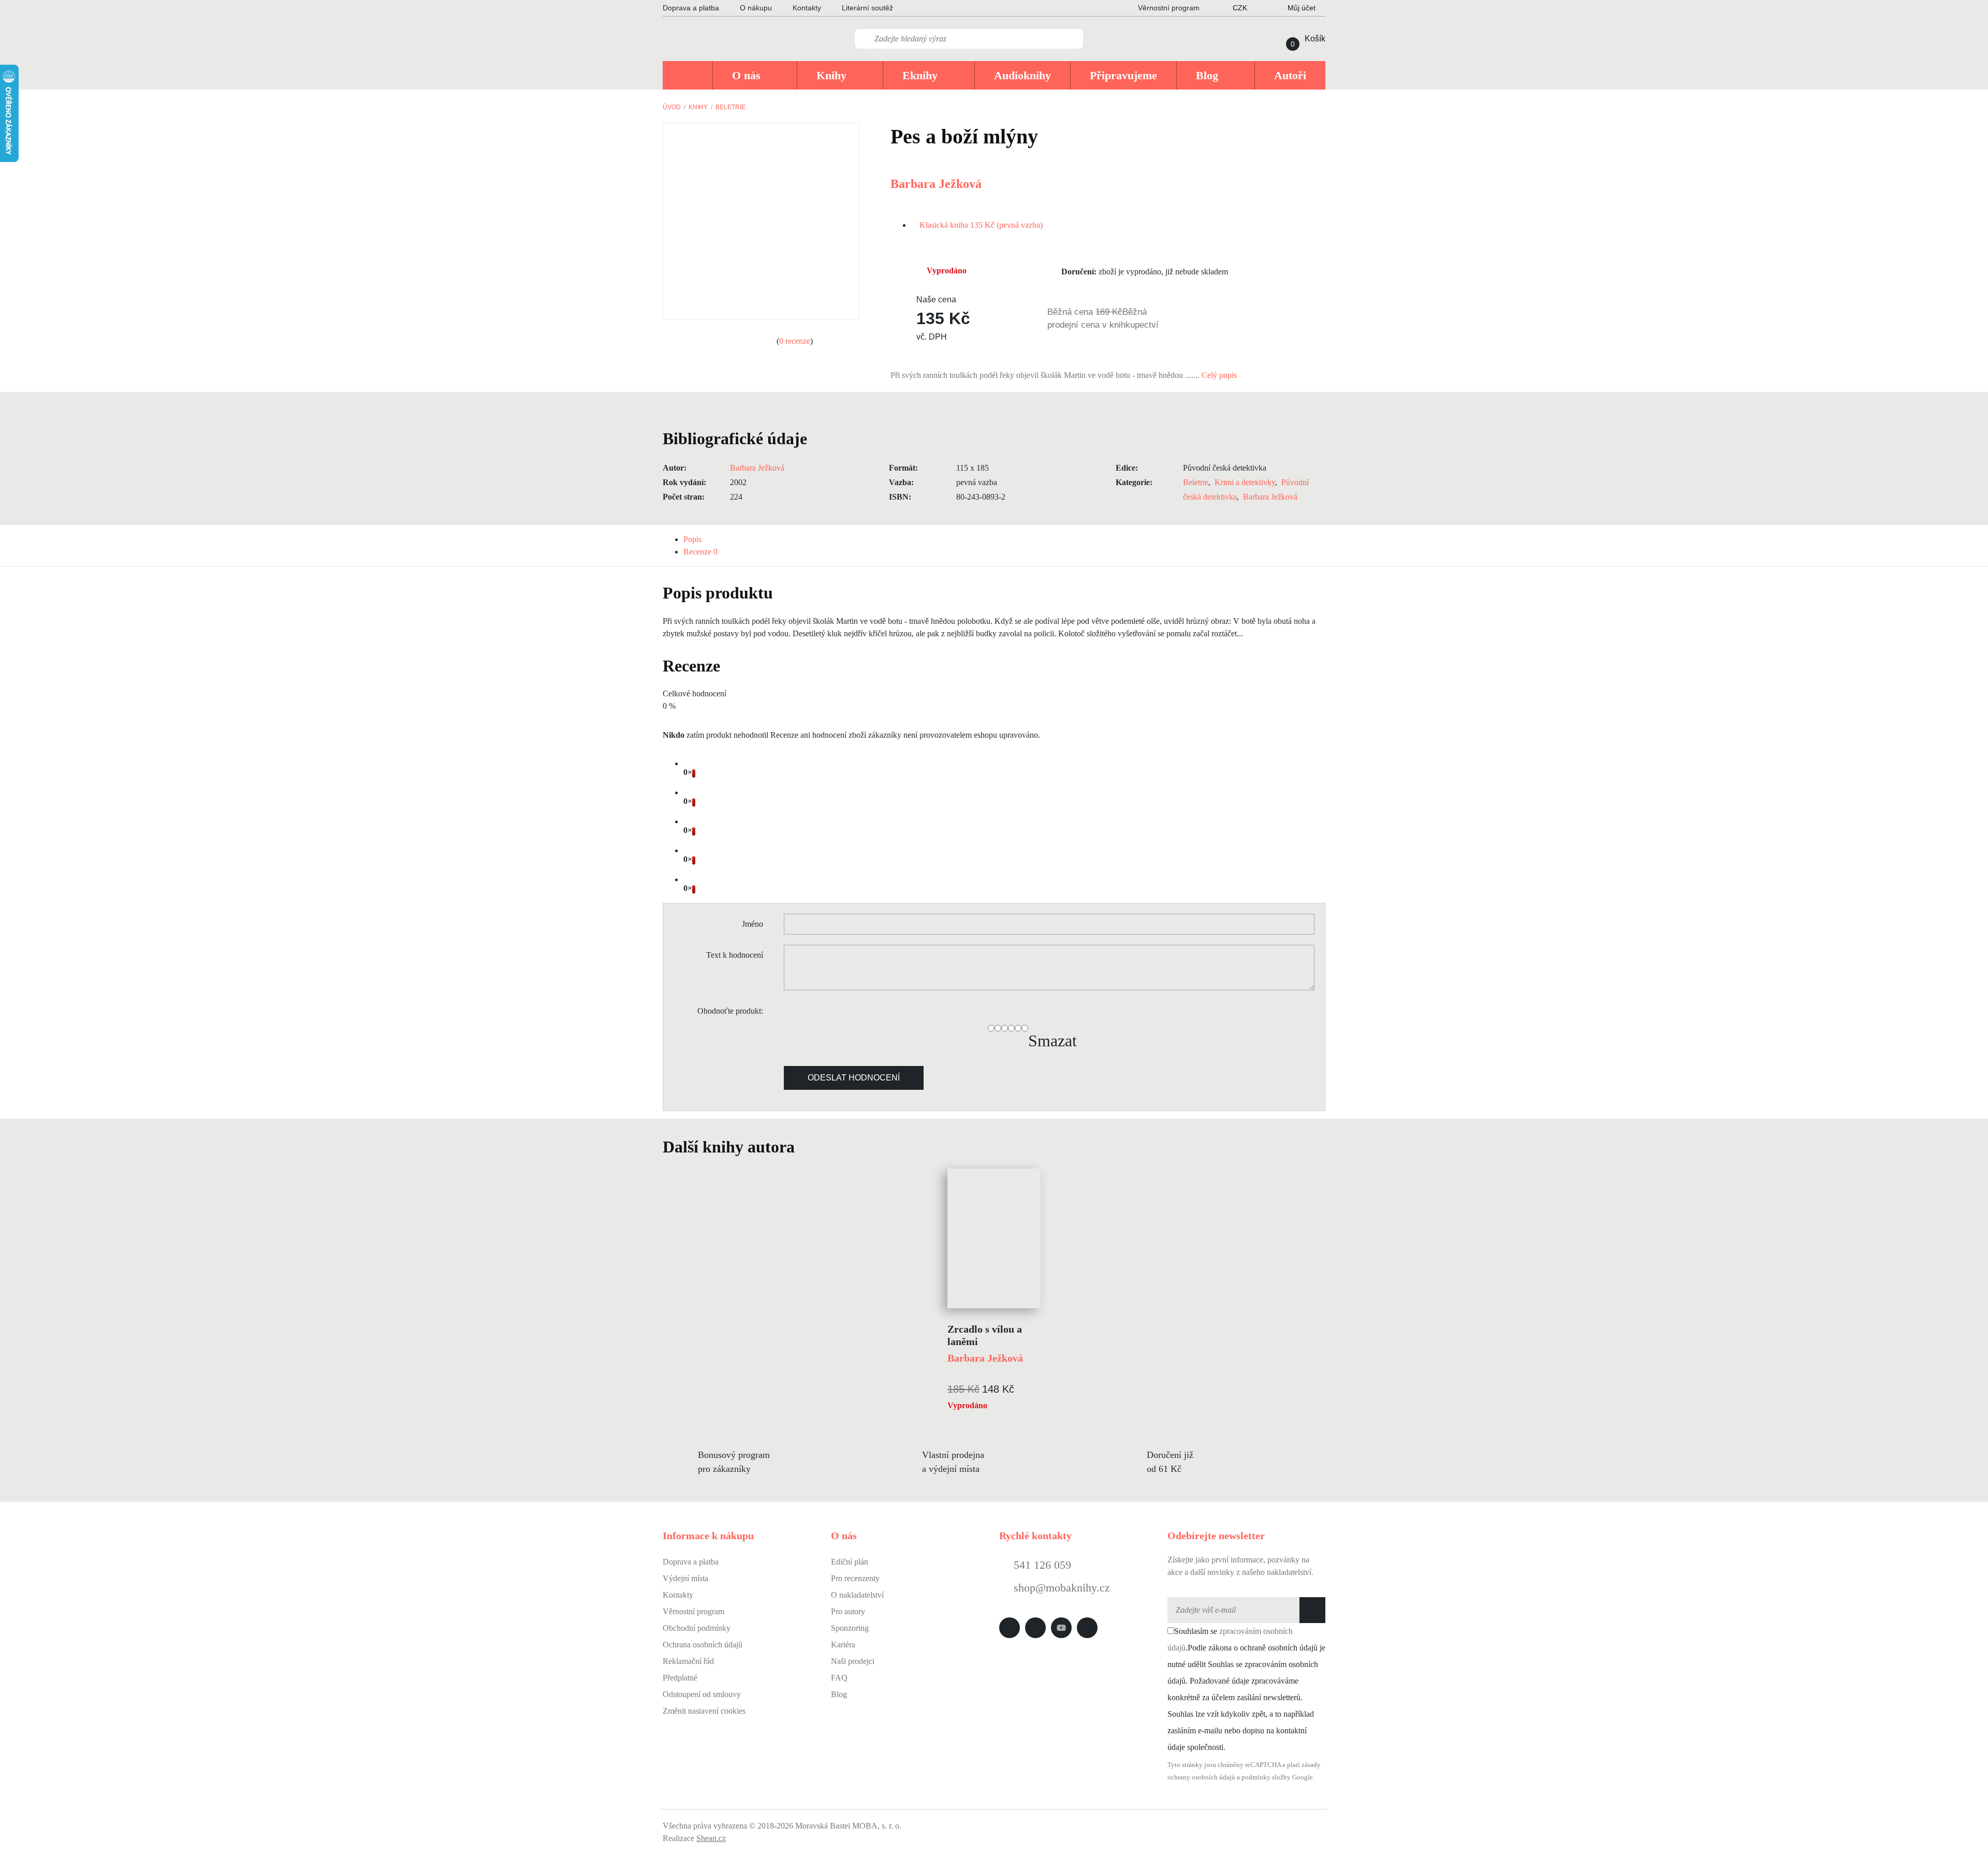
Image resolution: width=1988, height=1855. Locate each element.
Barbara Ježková (936, 184)
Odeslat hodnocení (854, 1078)
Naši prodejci (853, 1661)
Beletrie (730, 107)
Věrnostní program (693, 1611)
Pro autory (848, 1611)
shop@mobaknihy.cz (1062, 1588)
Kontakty (807, 8)
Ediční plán (850, 1562)
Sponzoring (850, 1628)
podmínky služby (1266, 1777)
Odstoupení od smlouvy (702, 1694)
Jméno (752, 924)
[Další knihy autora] (806, 1147)
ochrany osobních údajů (1201, 1777)
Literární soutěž (867, 8)
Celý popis (1220, 375)
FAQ (839, 1678)
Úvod (672, 107)
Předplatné (680, 1678)
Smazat (1053, 1041)
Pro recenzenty (855, 1578)
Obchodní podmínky (697, 1628)
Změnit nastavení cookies (704, 1711)
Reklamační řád (688, 1661)
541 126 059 (1041, 1565)
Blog (839, 1694)
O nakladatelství (857, 1595)
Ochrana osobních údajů (703, 1645)
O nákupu (756, 8)
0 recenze (795, 341)
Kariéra (843, 1645)
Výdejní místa (685, 1578)
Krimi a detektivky (1245, 482)
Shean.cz (711, 1838)
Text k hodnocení (735, 955)
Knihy (698, 107)
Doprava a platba (691, 8)
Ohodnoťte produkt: (730, 1011)
